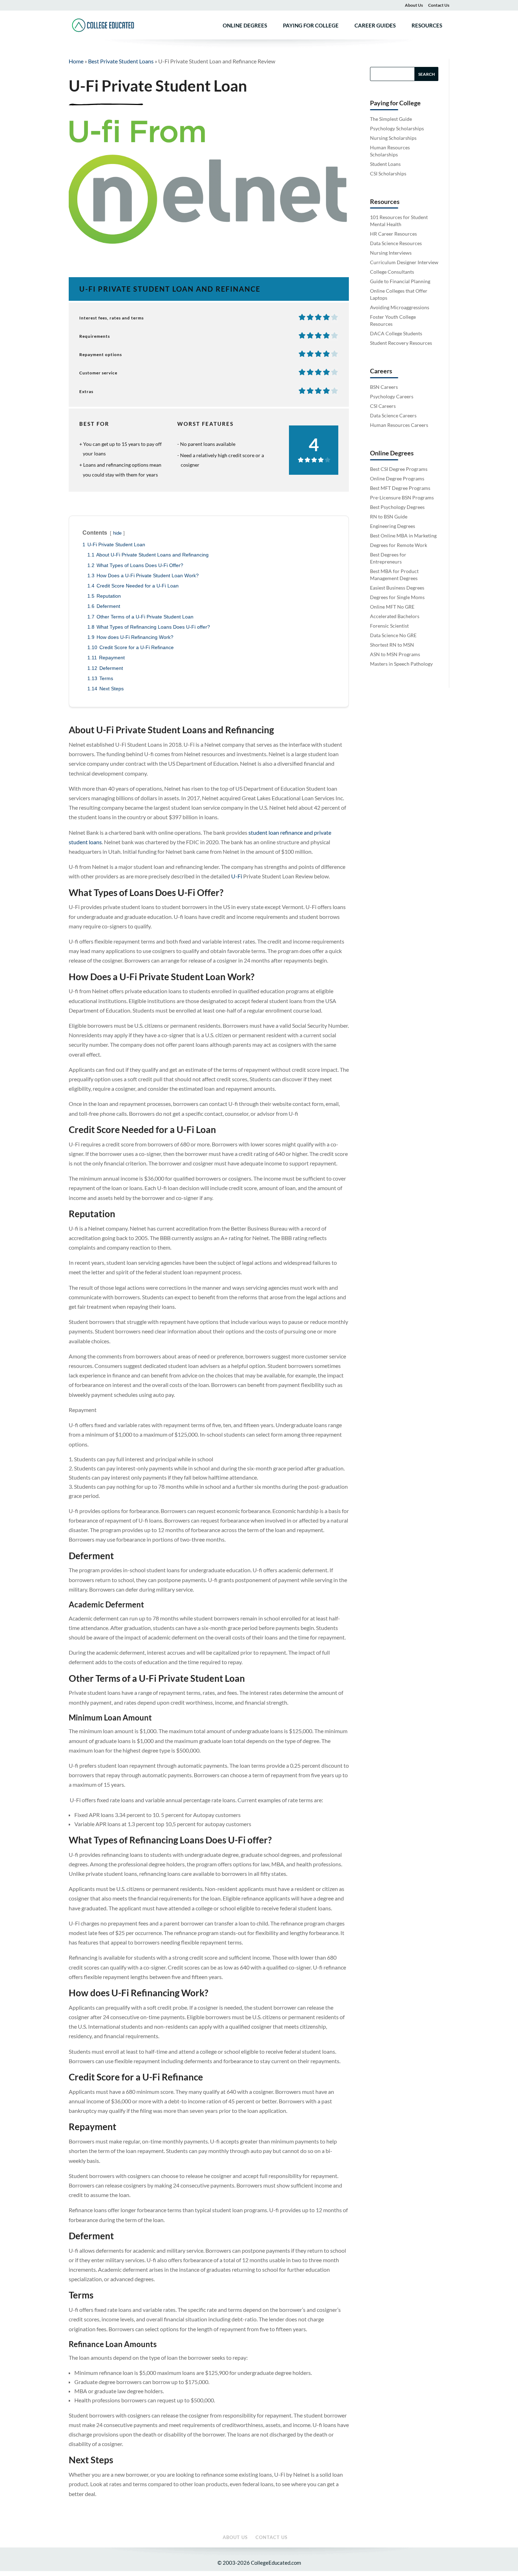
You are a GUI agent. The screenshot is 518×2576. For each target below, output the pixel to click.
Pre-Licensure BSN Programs (402, 497)
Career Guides (375, 26)
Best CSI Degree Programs (399, 469)
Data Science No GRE (393, 635)
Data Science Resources (396, 243)
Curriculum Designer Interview (404, 262)
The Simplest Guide (391, 119)
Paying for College (311, 26)
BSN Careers (384, 387)
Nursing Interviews (391, 253)
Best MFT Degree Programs (400, 488)
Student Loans (385, 164)
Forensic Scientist (389, 626)
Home (76, 61)
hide (117, 533)
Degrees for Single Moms (397, 597)
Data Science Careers (393, 415)
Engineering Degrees (393, 526)
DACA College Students (396, 333)
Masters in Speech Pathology (401, 664)
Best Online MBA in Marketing (403, 536)
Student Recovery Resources (401, 343)
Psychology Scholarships (397, 128)
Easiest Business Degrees (397, 588)
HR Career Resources (393, 234)
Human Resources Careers (399, 425)
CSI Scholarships (388, 173)
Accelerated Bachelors (395, 616)
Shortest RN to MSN (392, 645)
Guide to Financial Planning (400, 281)
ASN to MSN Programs (395, 654)
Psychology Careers (392, 396)
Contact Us (439, 5)
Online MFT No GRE (392, 607)
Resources (427, 26)
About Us (414, 5)
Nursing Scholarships (393, 138)
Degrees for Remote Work (399, 545)
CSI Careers (383, 406)
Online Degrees (245, 26)
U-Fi (237, 876)
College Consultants (392, 272)
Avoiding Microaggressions (400, 307)
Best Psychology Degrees (397, 507)
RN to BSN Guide (389, 517)
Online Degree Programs (397, 478)
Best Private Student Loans (121, 61)
